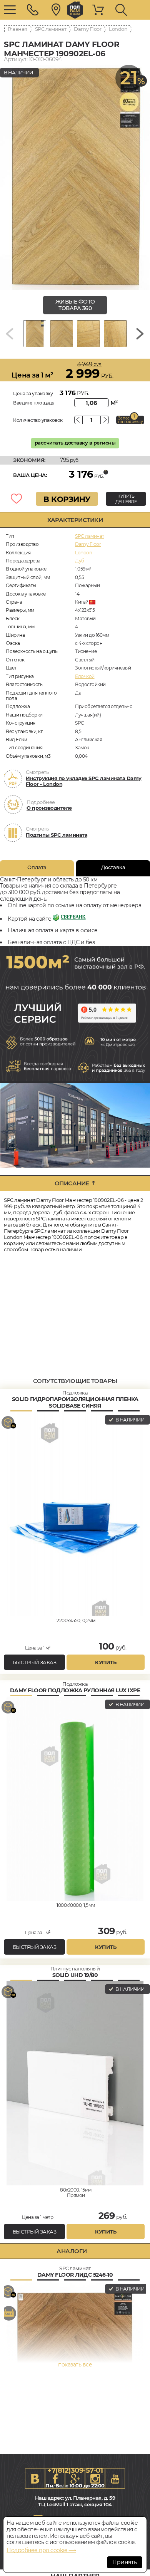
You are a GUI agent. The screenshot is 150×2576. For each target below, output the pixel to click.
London (118, 29)
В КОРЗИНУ (67, 499)
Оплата (37, 867)
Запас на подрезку (130, 420)
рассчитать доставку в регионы (75, 443)
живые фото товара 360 (75, 305)
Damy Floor (87, 29)
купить (106, 1662)
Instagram (95, 2479)
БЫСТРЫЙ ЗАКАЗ (35, 1662)
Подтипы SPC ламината (57, 835)
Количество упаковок (38, 420)
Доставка (113, 867)
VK (35, 2479)
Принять (125, 2562)
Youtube (115, 2479)
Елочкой (85, 676)
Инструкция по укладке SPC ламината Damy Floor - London (84, 781)
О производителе (49, 808)
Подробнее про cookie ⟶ (41, 2550)
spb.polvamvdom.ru (75, 10)
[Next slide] (140, 334)
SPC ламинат (51, 29)
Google (75, 2479)
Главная (17, 29)
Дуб (80, 561)
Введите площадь (34, 403)
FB (55, 2479)
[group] (75, 177)
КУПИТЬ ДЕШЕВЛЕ (126, 499)
